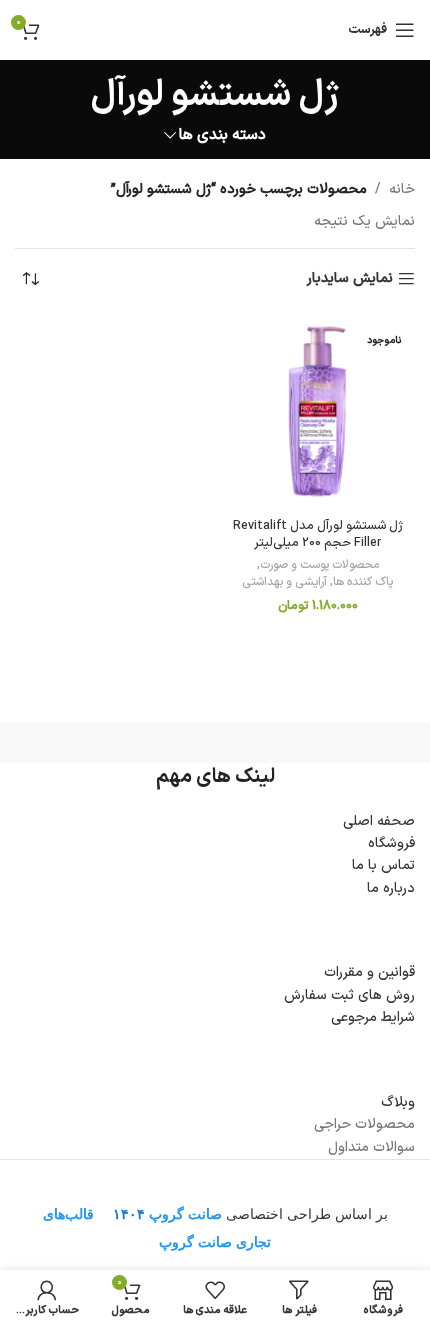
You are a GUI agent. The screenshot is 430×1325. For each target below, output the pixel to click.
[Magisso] (115, 743)
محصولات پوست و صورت (319, 565)
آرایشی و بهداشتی (284, 582)
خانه (402, 189)
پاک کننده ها (363, 582)
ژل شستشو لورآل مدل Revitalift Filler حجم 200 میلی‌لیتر (318, 534)
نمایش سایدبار (350, 279)
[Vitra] (315, 743)
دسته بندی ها (222, 135)
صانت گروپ (185, 1214)
